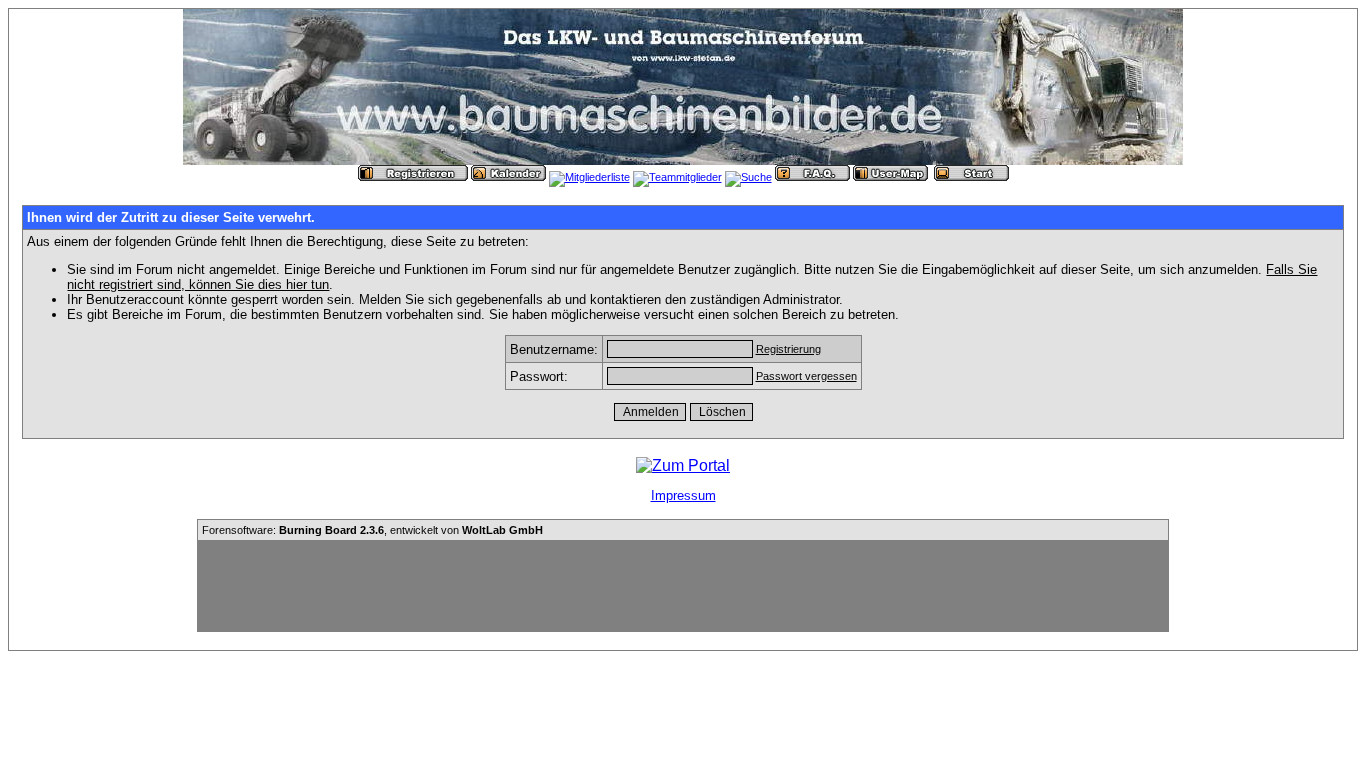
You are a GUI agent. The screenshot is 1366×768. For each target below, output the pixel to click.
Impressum (683, 495)
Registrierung (788, 349)
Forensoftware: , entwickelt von (372, 530)
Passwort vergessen (806, 376)
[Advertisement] (683, 586)
